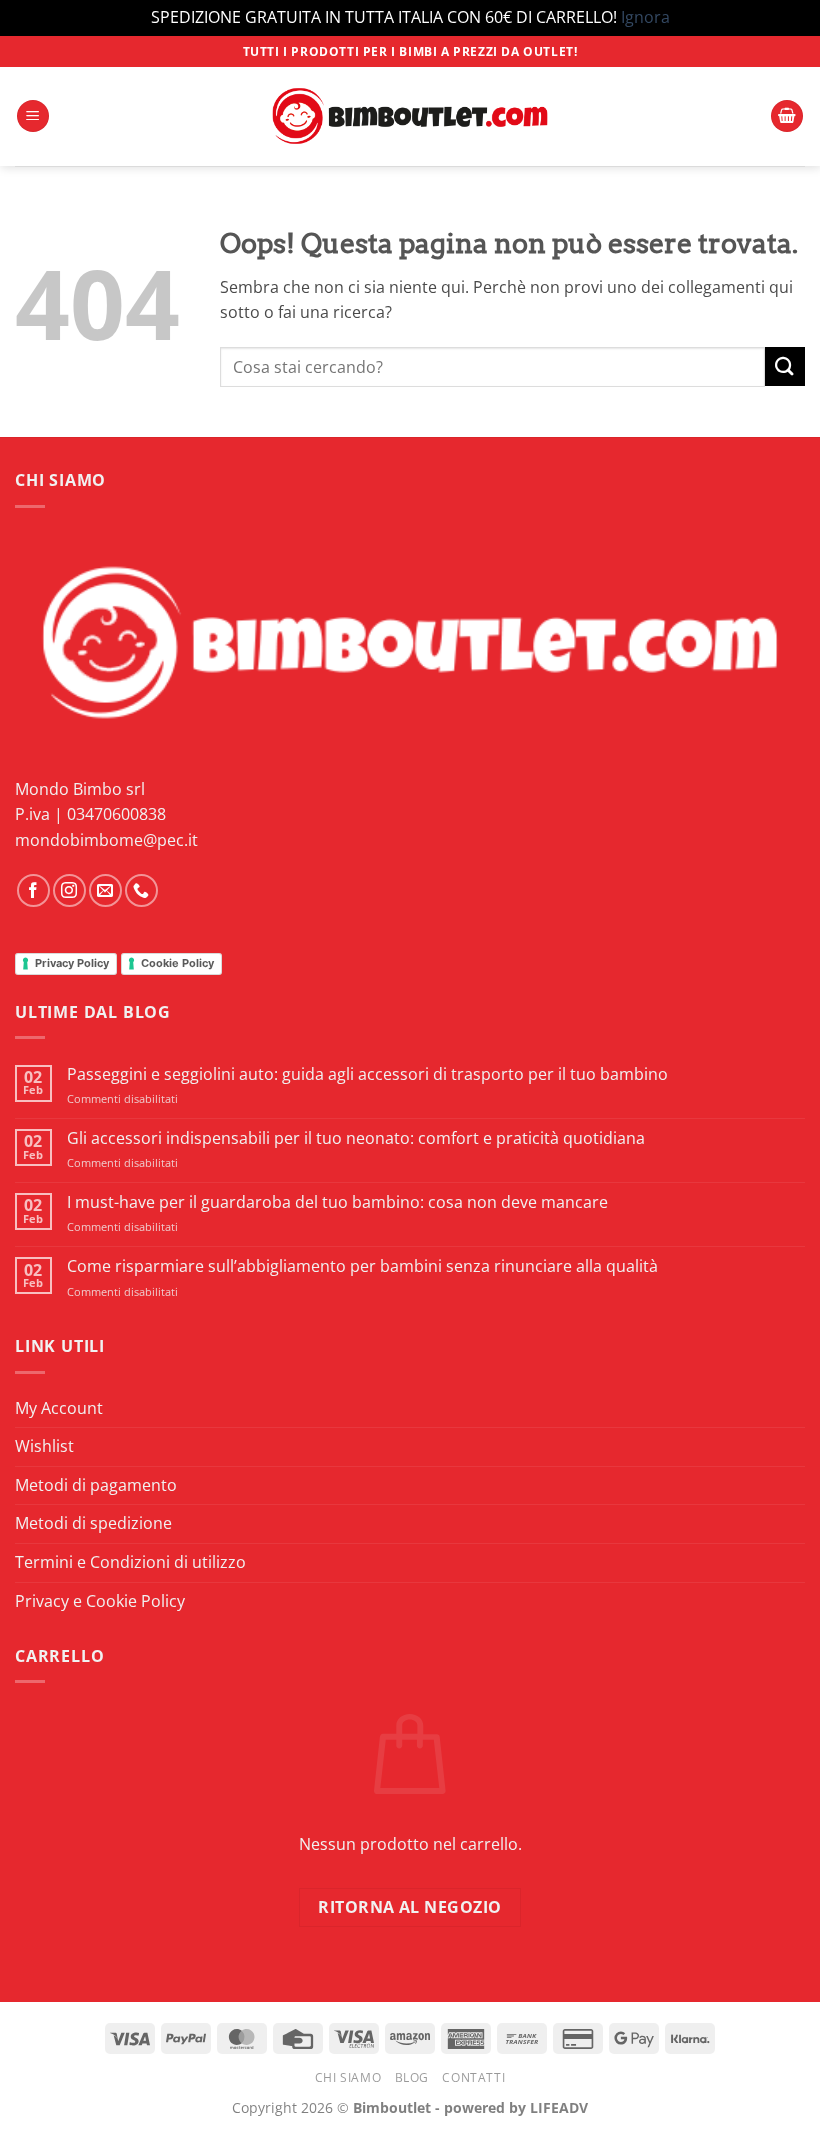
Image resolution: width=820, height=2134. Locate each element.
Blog (412, 2077)
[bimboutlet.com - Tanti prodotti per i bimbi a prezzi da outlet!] (410, 116)
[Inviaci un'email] (105, 890)
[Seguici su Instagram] (69, 890)
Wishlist (44, 1446)
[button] (33, 116)
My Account (59, 1408)
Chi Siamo (348, 2077)
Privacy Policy (72, 963)
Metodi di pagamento (96, 1485)
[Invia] (785, 366)
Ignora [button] (645, 17)
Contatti (473, 2077)
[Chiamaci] (141, 890)
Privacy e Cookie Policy (100, 1601)
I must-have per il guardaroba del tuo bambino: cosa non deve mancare (337, 1202)
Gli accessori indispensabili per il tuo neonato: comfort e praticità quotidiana (356, 1138)
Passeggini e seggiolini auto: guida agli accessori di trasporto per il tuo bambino (367, 1074)
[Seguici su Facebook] (33, 890)
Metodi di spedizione (93, 1523)
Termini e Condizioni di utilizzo (130, 1562)
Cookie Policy (177, 963)
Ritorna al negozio (409, 1907)
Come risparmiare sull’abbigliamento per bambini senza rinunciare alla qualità (362, 1266)
